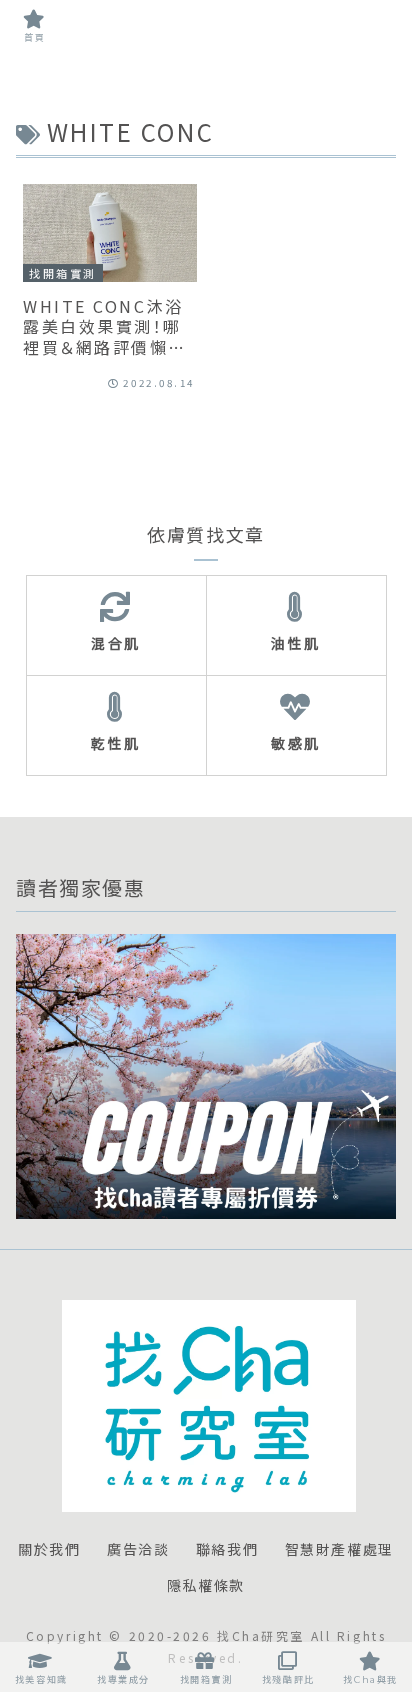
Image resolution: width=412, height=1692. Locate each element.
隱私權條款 (206, 1586)
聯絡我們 (227, 1550)
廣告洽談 (138, 1550)
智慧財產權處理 (339, 1550)
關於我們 (49, 1550)
